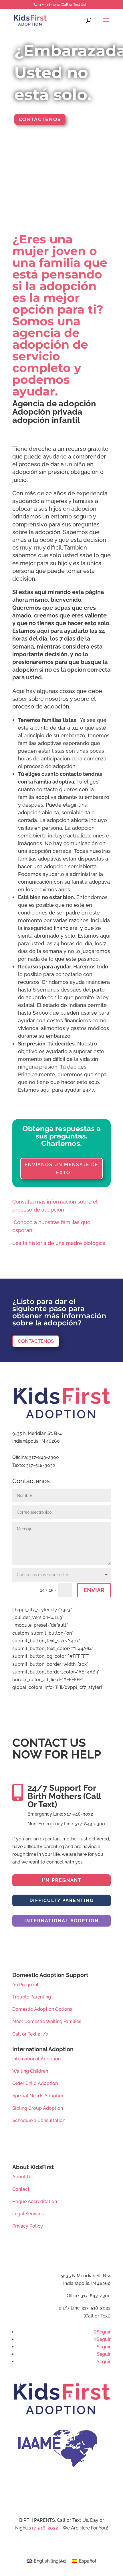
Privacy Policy (28, 2226)
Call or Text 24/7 (30, 2034)
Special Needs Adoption (38, 2096)
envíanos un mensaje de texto (61, 1168)
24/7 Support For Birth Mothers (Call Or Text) (64, 1796)
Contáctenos (40, 119)
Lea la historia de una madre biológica (59, 1243)
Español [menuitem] (88, 2561)
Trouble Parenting (32, 1997)
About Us (22, 2177)
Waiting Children (30, 2071)
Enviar (94, 1590)
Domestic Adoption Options (42, 2009)
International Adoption (61, 1921)
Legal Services (28, 2214)
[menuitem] (46, 2561)
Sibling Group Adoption (38, 2108)
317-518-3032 (44, 2528)
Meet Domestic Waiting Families (47, 2021)
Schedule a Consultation (39, 2120)
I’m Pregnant (25, 1985)
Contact (21, 2189)
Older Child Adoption (35, 2083)
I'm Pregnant (62, 1880)
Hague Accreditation (35, 2201)
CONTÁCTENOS (36, 1341)
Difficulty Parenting (62, 1900)
